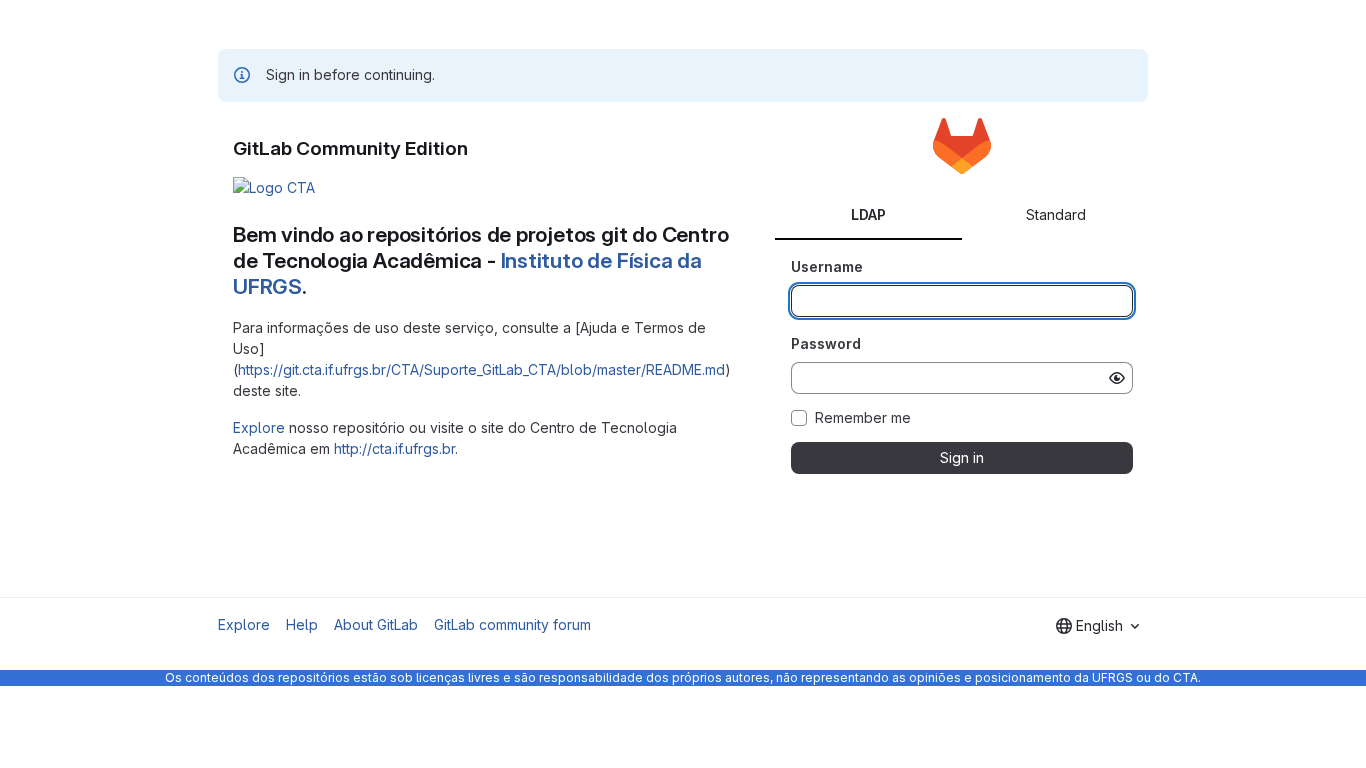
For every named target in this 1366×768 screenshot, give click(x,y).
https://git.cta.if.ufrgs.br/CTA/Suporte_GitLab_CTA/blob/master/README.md (481, 369)
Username (827, 266)
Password (826, 343)
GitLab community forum (512, 624)
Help (302, 624)
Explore (259, 427)
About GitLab (376, 624)
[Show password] (1117, 378)
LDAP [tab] (868, 214)
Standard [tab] (1056, 214)
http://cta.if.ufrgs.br (394, 448)
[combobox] (1097, 626)
